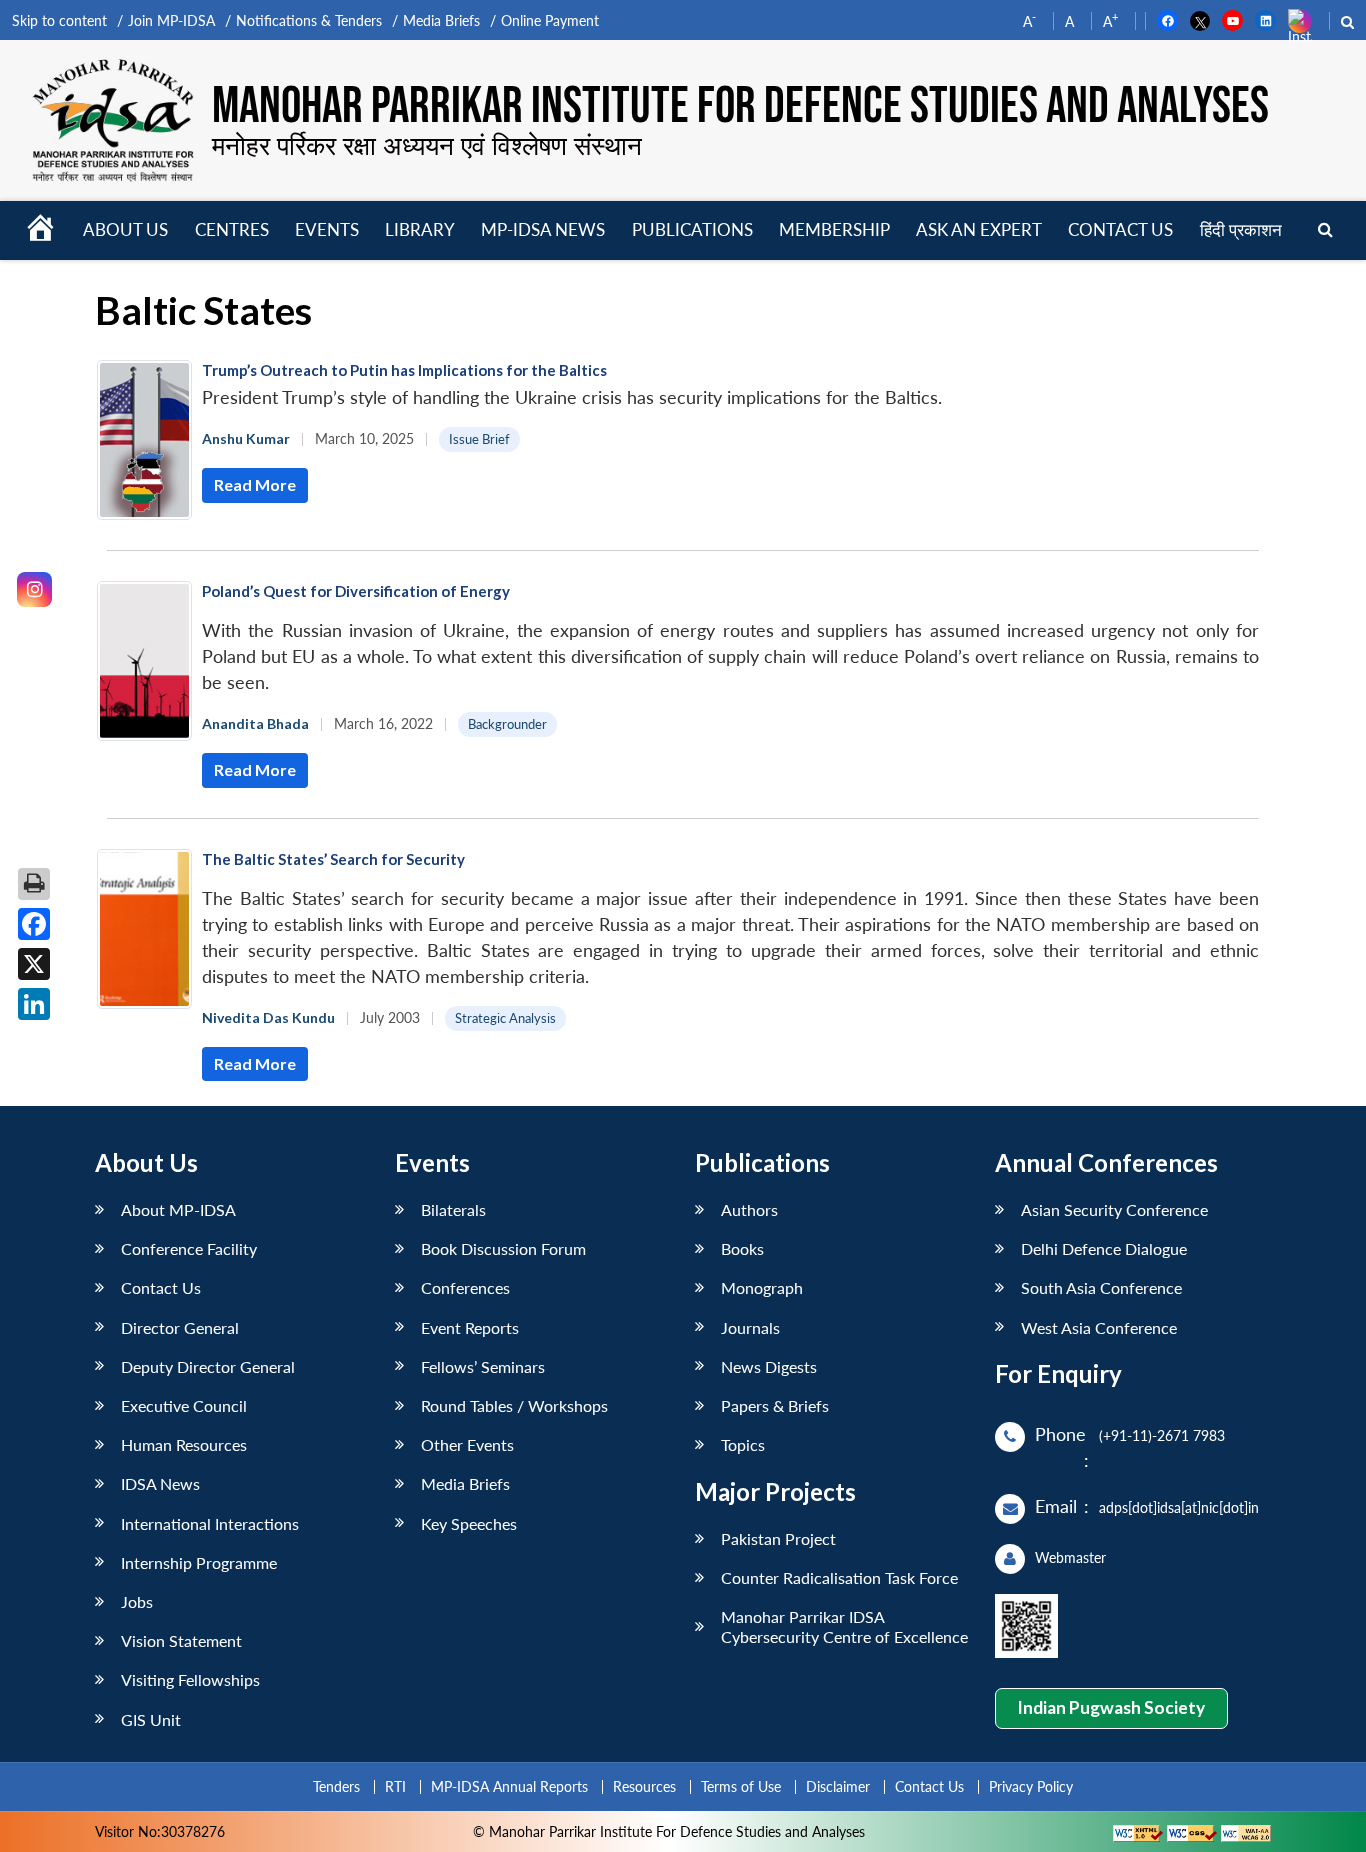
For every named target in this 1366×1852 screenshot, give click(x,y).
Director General (180, 1327)
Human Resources (184, 1444)
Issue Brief (479, 439)
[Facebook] (34, 924)
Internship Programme (199, 1562)
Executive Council (184, 1405)
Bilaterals (453, 1209)
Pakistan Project (778, 1538)
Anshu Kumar (246, 438)
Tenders (336, 1786)
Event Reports (470, 1327)
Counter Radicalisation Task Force (839, 1577)
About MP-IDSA (178, 1209)
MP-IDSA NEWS (543, 229)
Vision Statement (181, 1640)
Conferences (465, 1287)
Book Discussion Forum (503, 1248)
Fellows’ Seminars (483, 1366)
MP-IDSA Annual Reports (509, 1786)
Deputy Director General (208, 1366)
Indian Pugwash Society (1111, 1707)
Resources (644, 1786)
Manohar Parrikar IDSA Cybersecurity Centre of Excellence (844, 1626)
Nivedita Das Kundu (268, 1017)
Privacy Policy (1031, 1786)
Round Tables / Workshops (514, 1405)
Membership (834, 229)
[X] (34, 964)
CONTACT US (1120, 229)
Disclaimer (838, 1786)
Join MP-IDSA (171, 20)
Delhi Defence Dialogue (1104, 1248)
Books (742, 1248)
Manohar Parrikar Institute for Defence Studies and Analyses (740, 107)
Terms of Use (741, 1786)
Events (327, 229)
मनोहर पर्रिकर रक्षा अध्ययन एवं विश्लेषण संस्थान (427, 145)
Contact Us (161, 1287)
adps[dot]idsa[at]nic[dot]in (1179, 1507)
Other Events (467, 1444)
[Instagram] (34, 589)
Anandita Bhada (255, 723)
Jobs (137, 1601)
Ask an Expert (979, 229)
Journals (750, 1327)
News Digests (769, 1366)
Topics (743, 1444)
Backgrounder (507, 724)
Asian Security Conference (1114, 1209)
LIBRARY (420, 229)
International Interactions (210, 1523)
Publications (692, 229)
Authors (749, 1209)
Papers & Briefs (775, 1405)
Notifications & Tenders (309, 20)
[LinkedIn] (34, 1004)
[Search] (1325, 230)
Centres (232, 229)
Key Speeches (469, 1523)
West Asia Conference (1099, 1327)
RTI (395, 1786)
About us (125, 229)
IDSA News (160, 1483)
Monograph (762, 1287)
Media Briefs (441, 20)
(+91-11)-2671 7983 (1162, 1435)
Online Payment (550, 20)
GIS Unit (151, 1719)
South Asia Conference (1101, 1287)
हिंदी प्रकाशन (1241, 229)
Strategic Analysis (505, 1018)
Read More (255, 484)
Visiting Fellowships (190, 1679)
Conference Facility (189, 1248)
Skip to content (59, 20)
